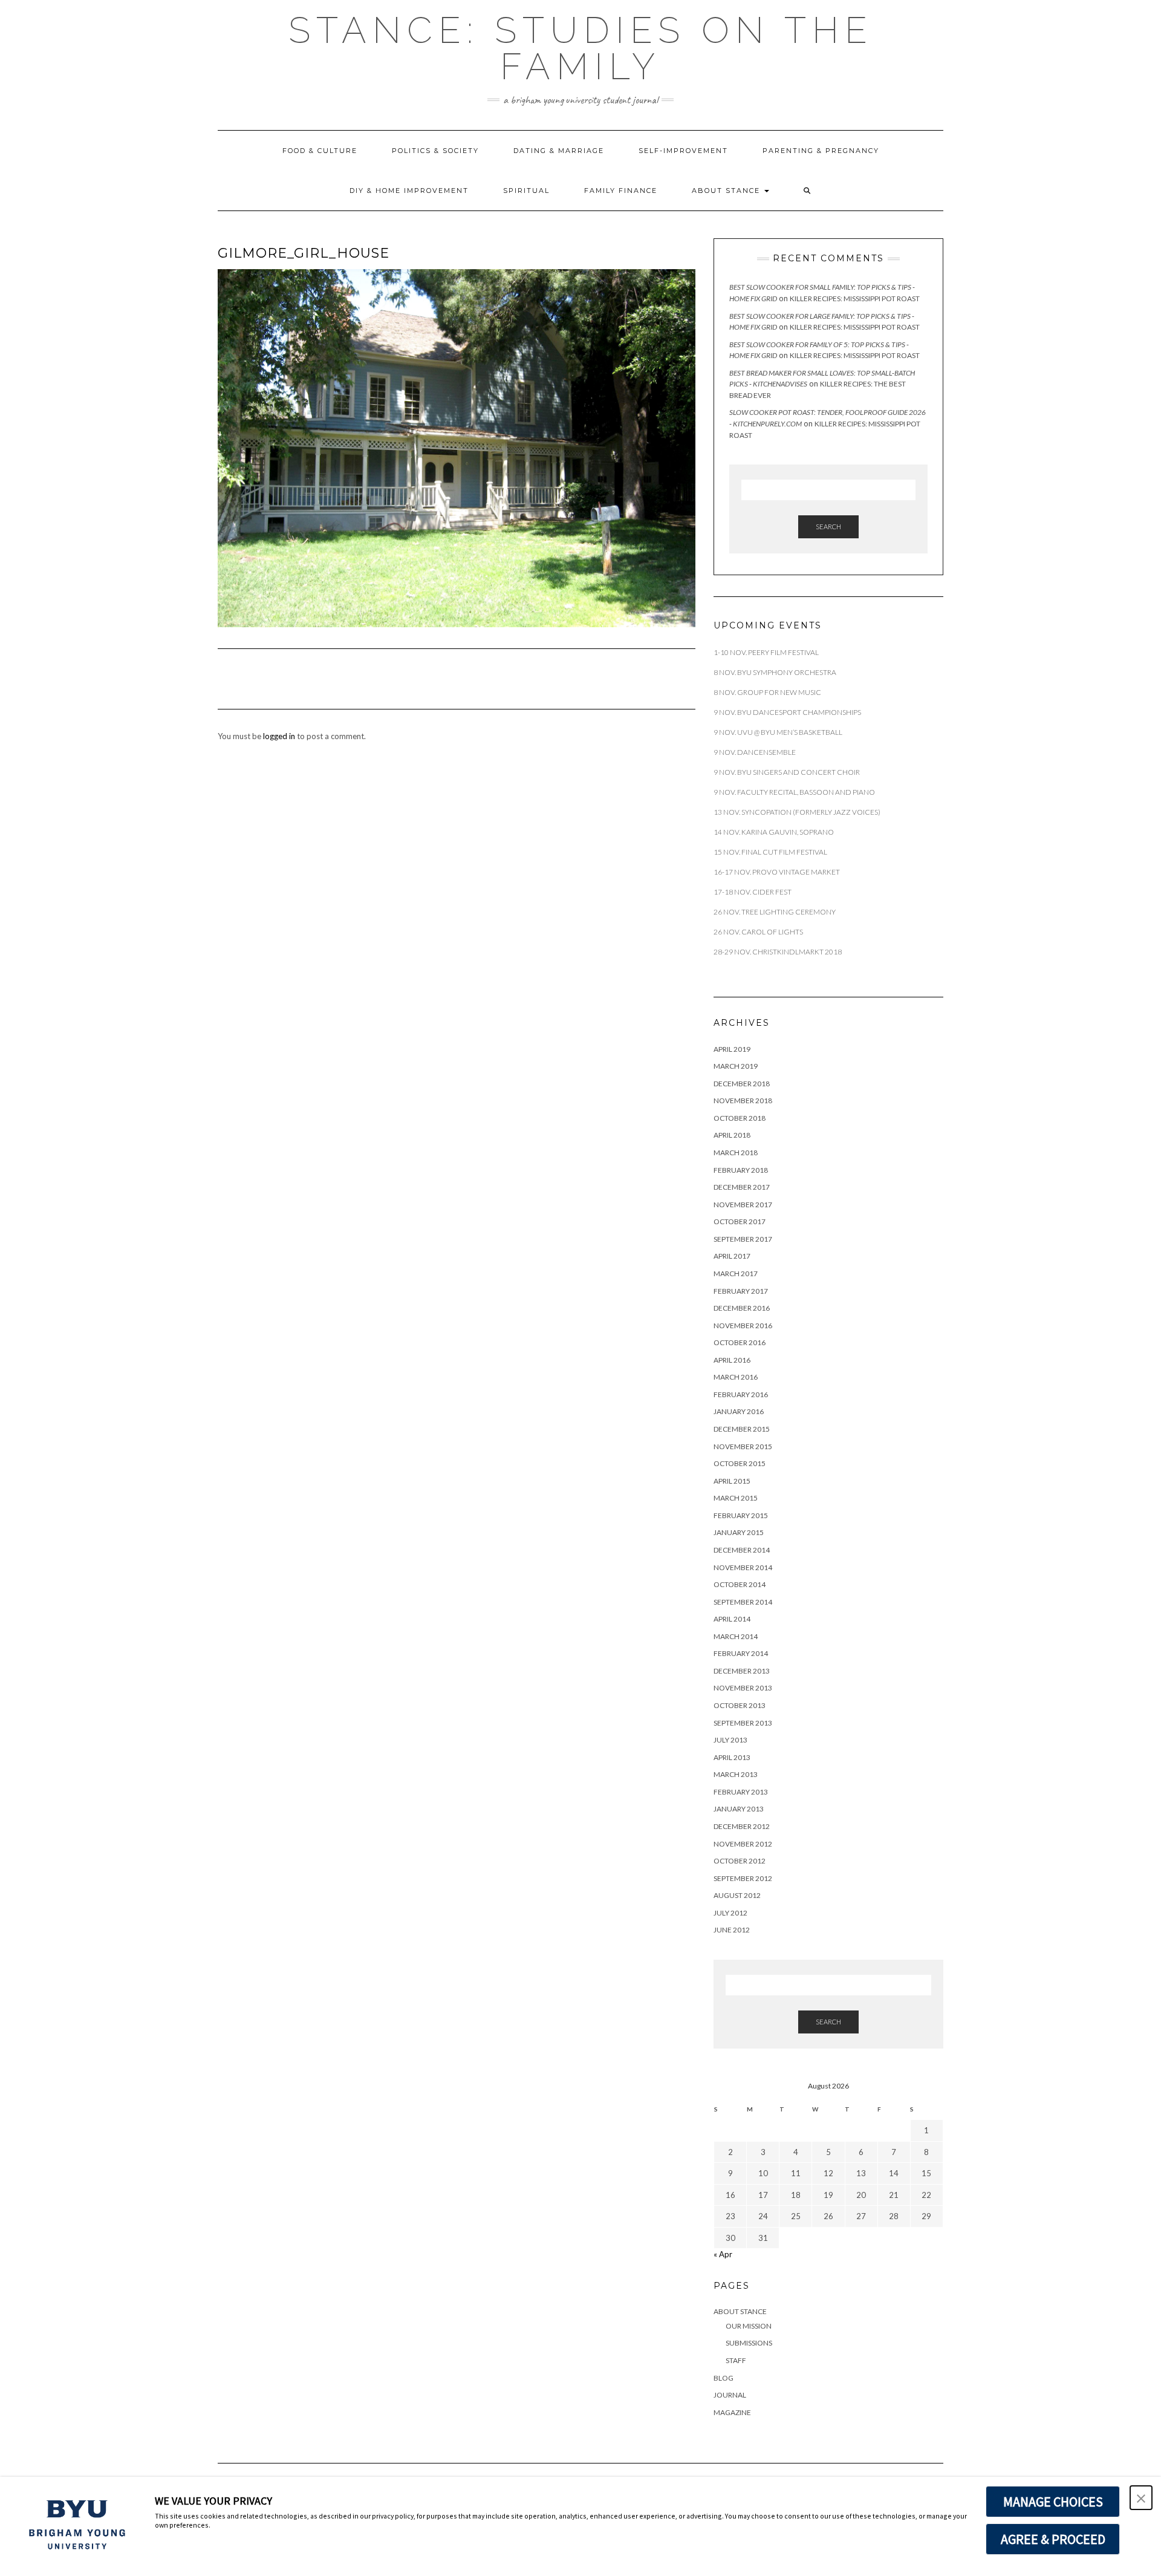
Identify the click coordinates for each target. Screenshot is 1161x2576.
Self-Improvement (683, 151)
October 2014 (740, 1584)
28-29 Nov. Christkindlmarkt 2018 (778, 952)
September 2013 (743, 1723)
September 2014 (743, 1602)
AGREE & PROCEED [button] (1053, 2539)
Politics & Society (435, 151)
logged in (279, 736)
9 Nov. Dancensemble (755, 752)
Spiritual (526, 191)
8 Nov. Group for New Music (767, 692)
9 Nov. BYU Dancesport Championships (787, 712)
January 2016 (739, 1411)
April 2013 (732, 1757)
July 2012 (730, 1913)
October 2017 (740, 1221)
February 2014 (741, 1653)
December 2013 (742, 1671)
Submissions (749, 2343)
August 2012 (737, 1895)
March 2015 (736, 1498)
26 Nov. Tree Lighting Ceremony (775, 912)
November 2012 (743, 1844)
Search (828, 527)
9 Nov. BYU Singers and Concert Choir (787, 772)
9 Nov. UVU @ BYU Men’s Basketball (779, 732)
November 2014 (743, 1567)
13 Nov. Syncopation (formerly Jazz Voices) (797, 812)
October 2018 (740, 1118)
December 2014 (742, 1550)
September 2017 (743, 1239)
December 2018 (742, 1084)
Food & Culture (320, 151)
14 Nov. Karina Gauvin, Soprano (774, 832)
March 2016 (736, 1377)
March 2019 (736, 1066)
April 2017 (732, 1256)
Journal (730, 2395)
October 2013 (740, 1705)
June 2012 (732, 1930)
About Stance (727, 191)
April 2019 (732, 1049)
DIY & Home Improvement (409, 191)
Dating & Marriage (559, 151)
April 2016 (732, 1360)
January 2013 (739, 1809)
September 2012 (743, 1878)
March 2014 (736, 1636)
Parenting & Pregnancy (821, 151)
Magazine (732, 2412)
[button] (808, 191)
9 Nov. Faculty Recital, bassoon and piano (794, 792)
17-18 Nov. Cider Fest (753, 892)
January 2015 (739, 1532)
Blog (724, 2378)
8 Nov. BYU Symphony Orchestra (775, 672)
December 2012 (742, 1826)
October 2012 (740, 1861)
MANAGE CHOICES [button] (1053, 2502)
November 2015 (743, 1446)
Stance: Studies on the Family (581, 48)
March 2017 (736, 1273)
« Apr (723, 2254)
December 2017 (742, 1187)
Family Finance (621, 191)
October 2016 (740, 1342)
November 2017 (743, 1205)
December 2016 (742, 1308)
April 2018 (732, 1135)
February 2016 (741, 1394)
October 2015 (740, 1463)
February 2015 (741, 1515)
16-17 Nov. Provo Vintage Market (777, 872)
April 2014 (732, 1619)
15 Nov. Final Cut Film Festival (770, 852)
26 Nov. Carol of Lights (758, 932)
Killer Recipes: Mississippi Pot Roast (855, 298)
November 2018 (743, 1101)
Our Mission (749, 2326)
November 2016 (743, 1325)
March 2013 (736, 1774)
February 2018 (741, 1170)
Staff (736, 2360)
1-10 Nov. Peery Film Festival (767, 652)
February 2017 (741, 1291)
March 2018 (736, 1153)
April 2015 (732, 1481)
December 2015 (742, 1429)
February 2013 (741, 1792)
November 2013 (743, 1688)
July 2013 (730, 1740)
